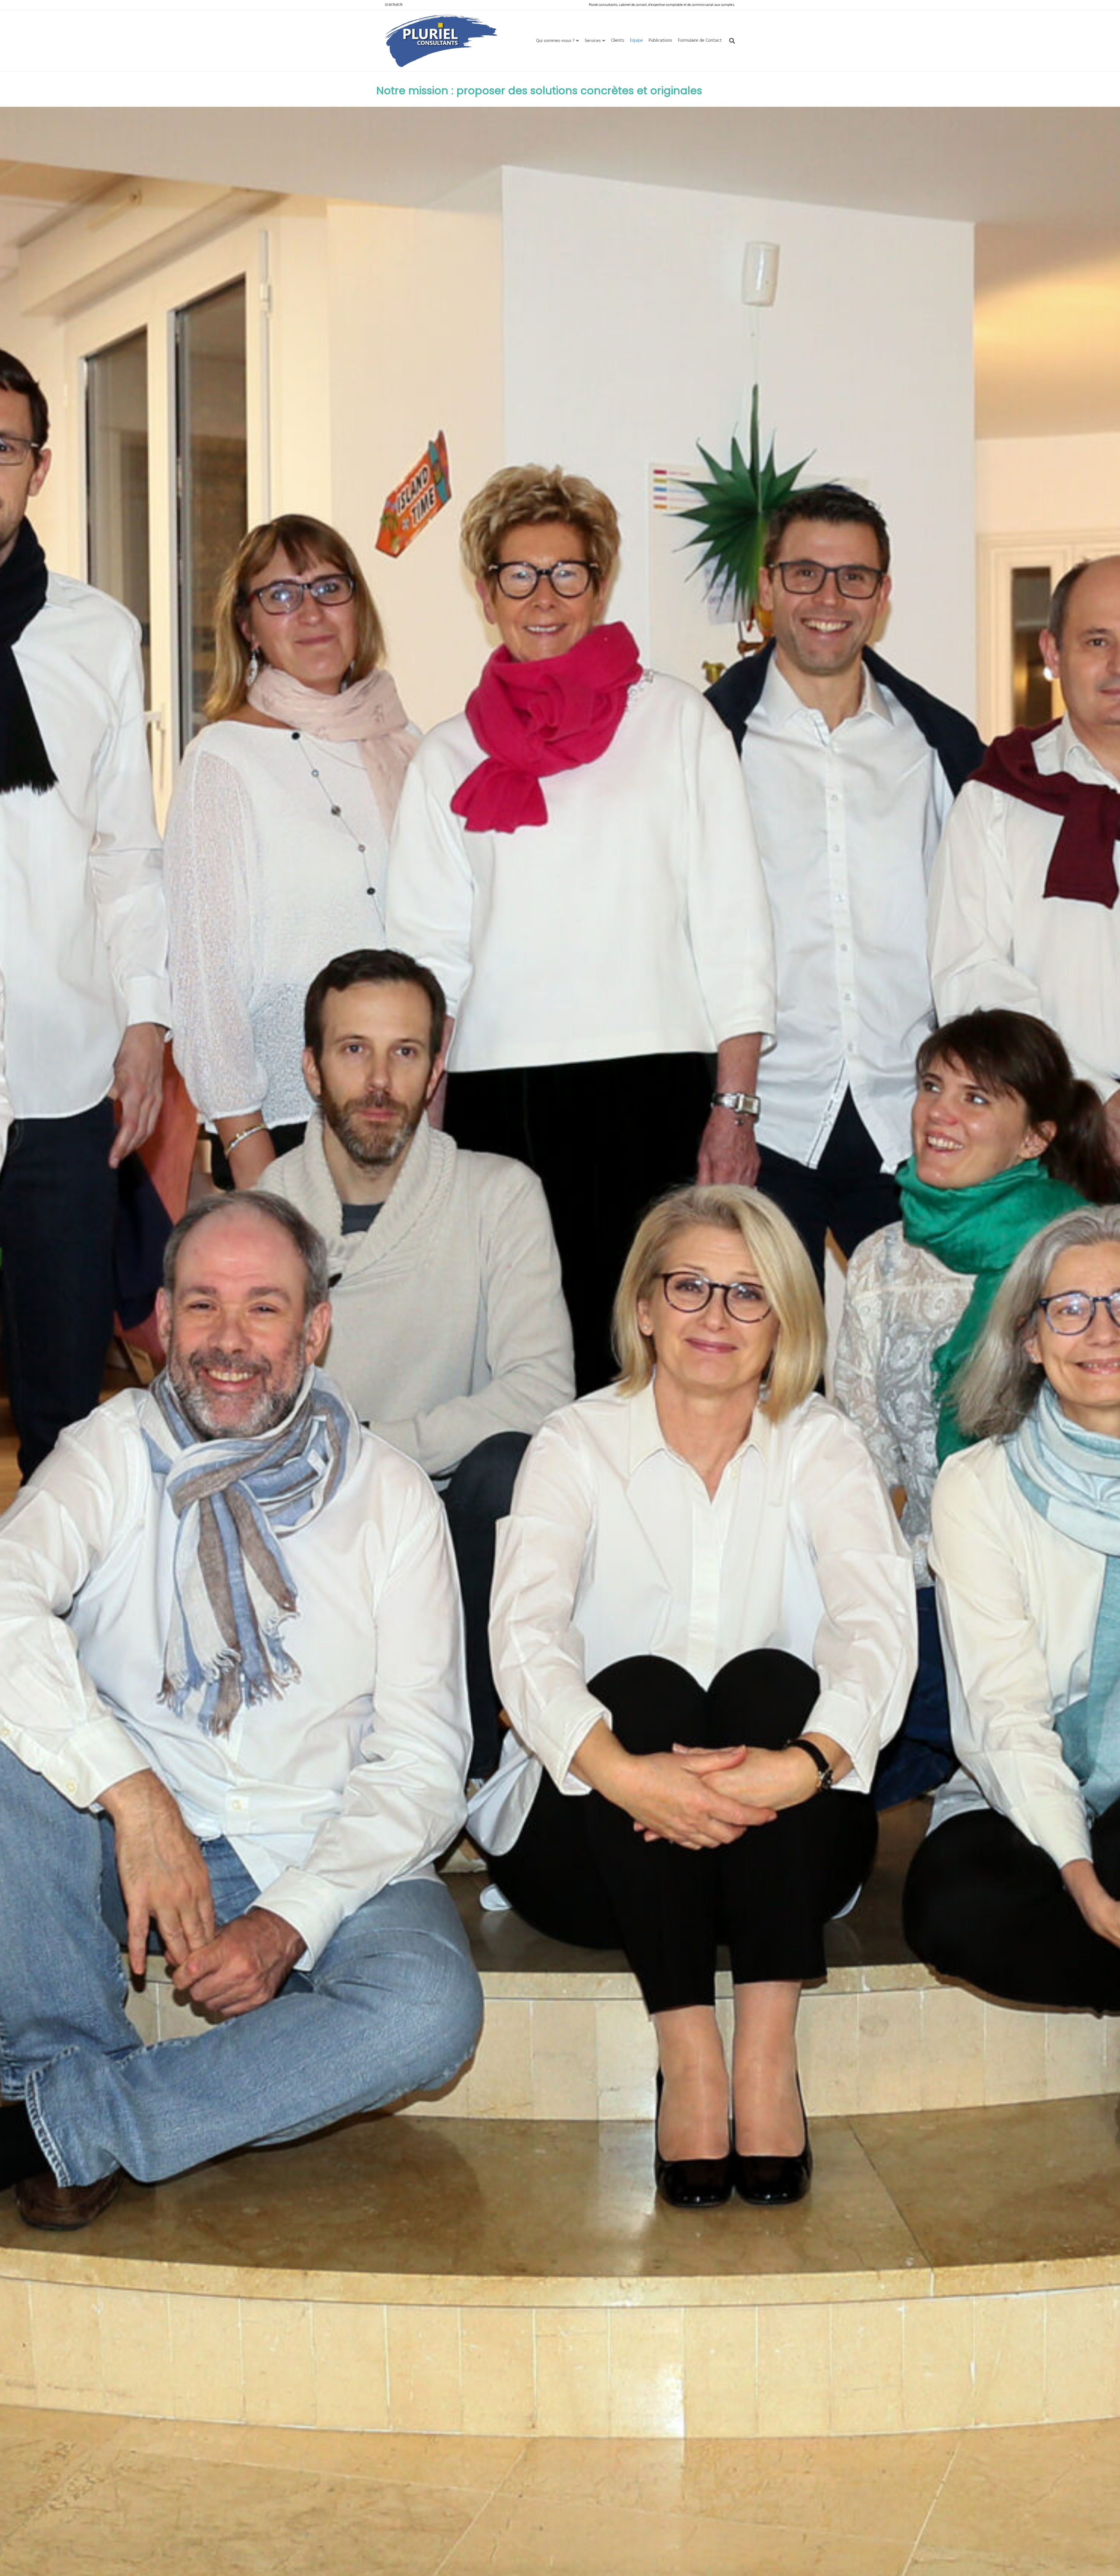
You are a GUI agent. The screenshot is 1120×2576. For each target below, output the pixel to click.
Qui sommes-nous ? (555, 41)
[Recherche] (730, 41)
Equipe (636, 41)
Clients (618, 41)
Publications (660, 41)
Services (593, 41)
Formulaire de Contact (700, 41)
